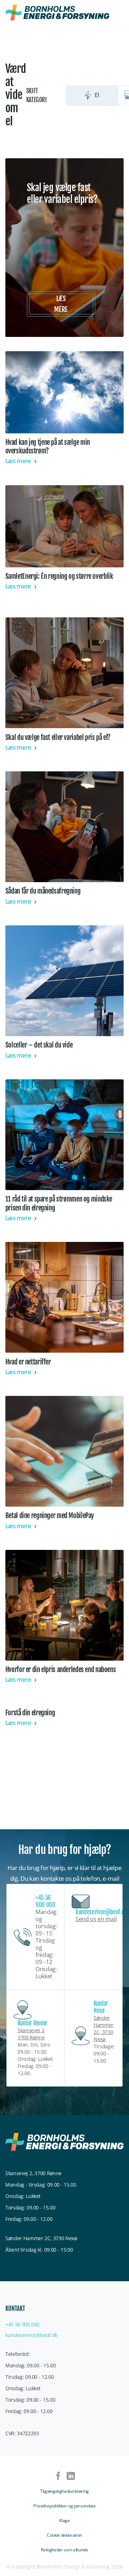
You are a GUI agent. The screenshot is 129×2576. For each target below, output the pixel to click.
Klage (64, 2520)
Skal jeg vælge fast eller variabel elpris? (62, 194)
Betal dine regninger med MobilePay (50, 1516)
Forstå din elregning (30, 1713)
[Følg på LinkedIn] (71, 2477)
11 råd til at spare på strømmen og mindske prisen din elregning (59, 1203)
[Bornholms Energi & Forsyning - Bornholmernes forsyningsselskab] (57, 13)
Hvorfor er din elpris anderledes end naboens (61, 1670)
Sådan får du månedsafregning (43, 891)
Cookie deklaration (64, 2535)
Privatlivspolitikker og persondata (64, 2506)
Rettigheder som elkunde (64, 2550)
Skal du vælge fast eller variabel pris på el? (58, 737)
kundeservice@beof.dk (31, 2335)
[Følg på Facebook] (58, 2477)
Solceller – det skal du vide (39, 1045)
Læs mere (61, 304)
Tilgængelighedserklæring (64, 2491)
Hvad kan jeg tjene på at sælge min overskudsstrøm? (48, 447)
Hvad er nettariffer (28, 1362)
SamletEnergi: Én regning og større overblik (59, 576)
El (97, 95)
